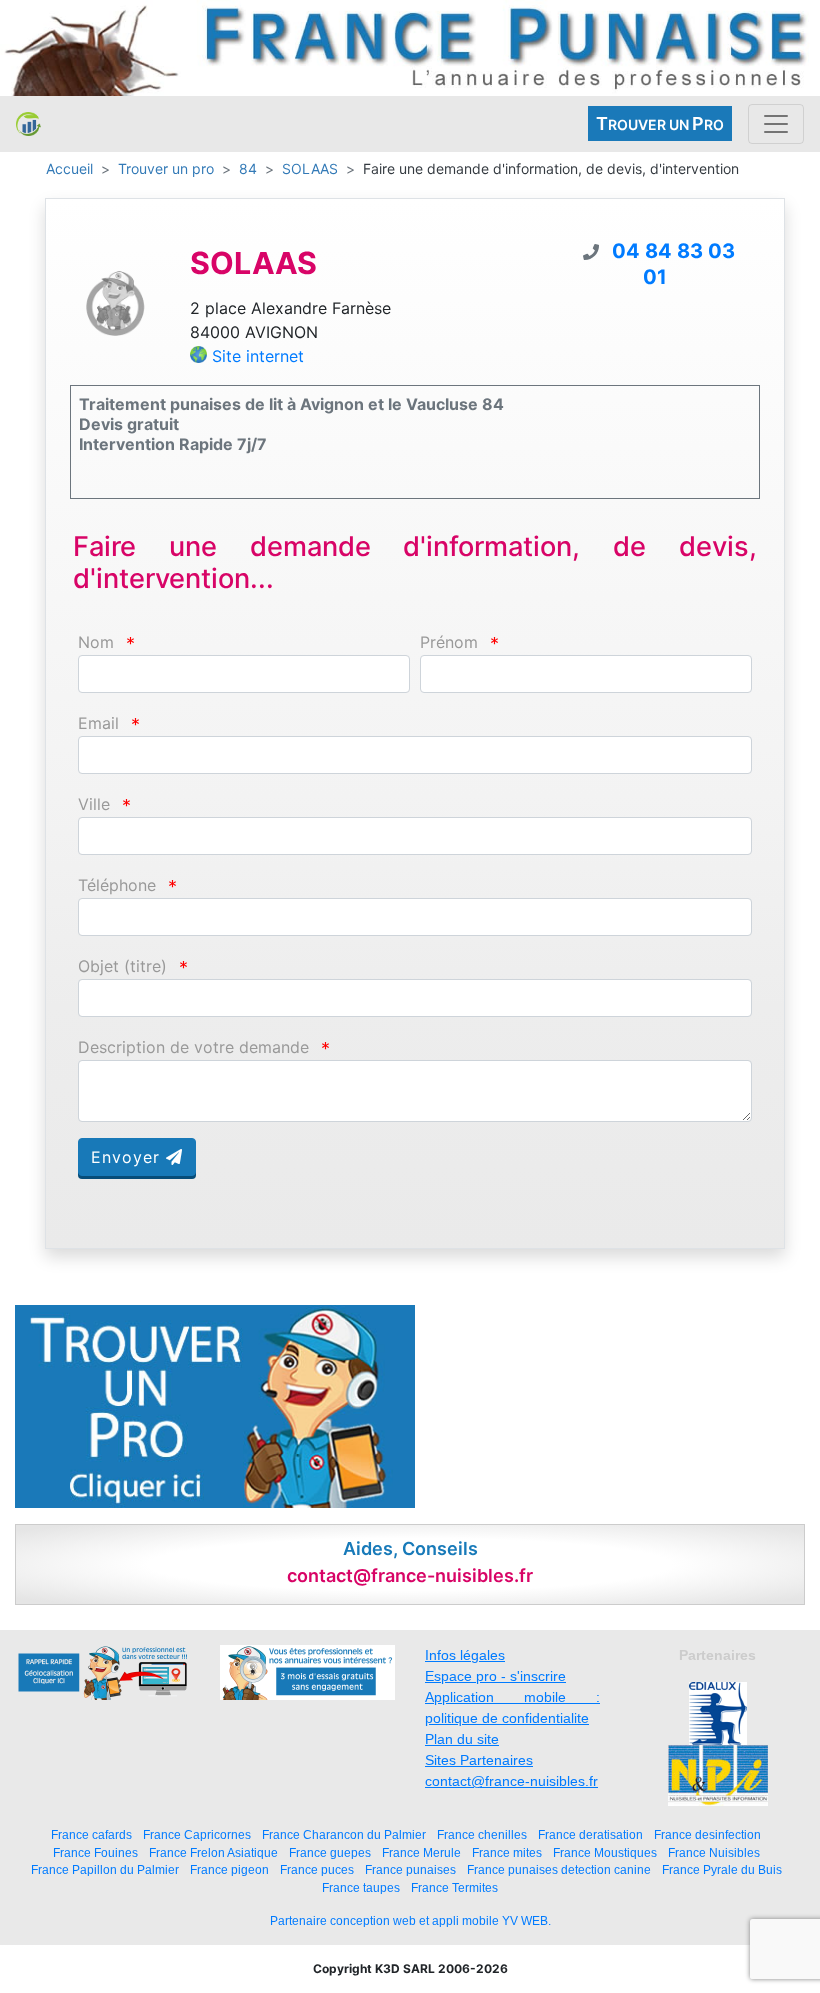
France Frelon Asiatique (213, 1852)
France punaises (410, 1869)
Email (98, 723)
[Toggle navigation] (776, 124)
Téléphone (117, 885)
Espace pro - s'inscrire (495, 1676)
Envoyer (128, 1157)
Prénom (449, 642)
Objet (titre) (122, 966)
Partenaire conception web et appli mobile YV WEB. (410, 1921)
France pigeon (229, 1869)
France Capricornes (197, 1834)
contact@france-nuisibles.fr (511, 1781)
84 (248, 168)
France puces (317, 1869)
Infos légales (465, 1655)
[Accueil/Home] (28, 124)
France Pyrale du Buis (722, 1869)
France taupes (361, 1887)
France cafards (91, 1834)
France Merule (421, 1852)
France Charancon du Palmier (344, 1834)
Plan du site (462, 1739)
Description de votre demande (193, 1047)
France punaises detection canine (559, 1869)
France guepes (330, 1852)
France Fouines (95, 1852)
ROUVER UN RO (660, 123)
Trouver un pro (166, 168)
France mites (507, 1852)
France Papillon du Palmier (105, 1869)
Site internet (258, 356)
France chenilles (482, 1834)
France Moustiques (605, 1852)
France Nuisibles (714, 1852)
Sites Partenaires (479, 1760)
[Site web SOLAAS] (115, 302)
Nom (96, 642)
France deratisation (590, 1834)
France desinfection (707, 1834)
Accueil (69, 168)
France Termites (454, 1887)
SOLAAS (310, 168)
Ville (94, 804)
